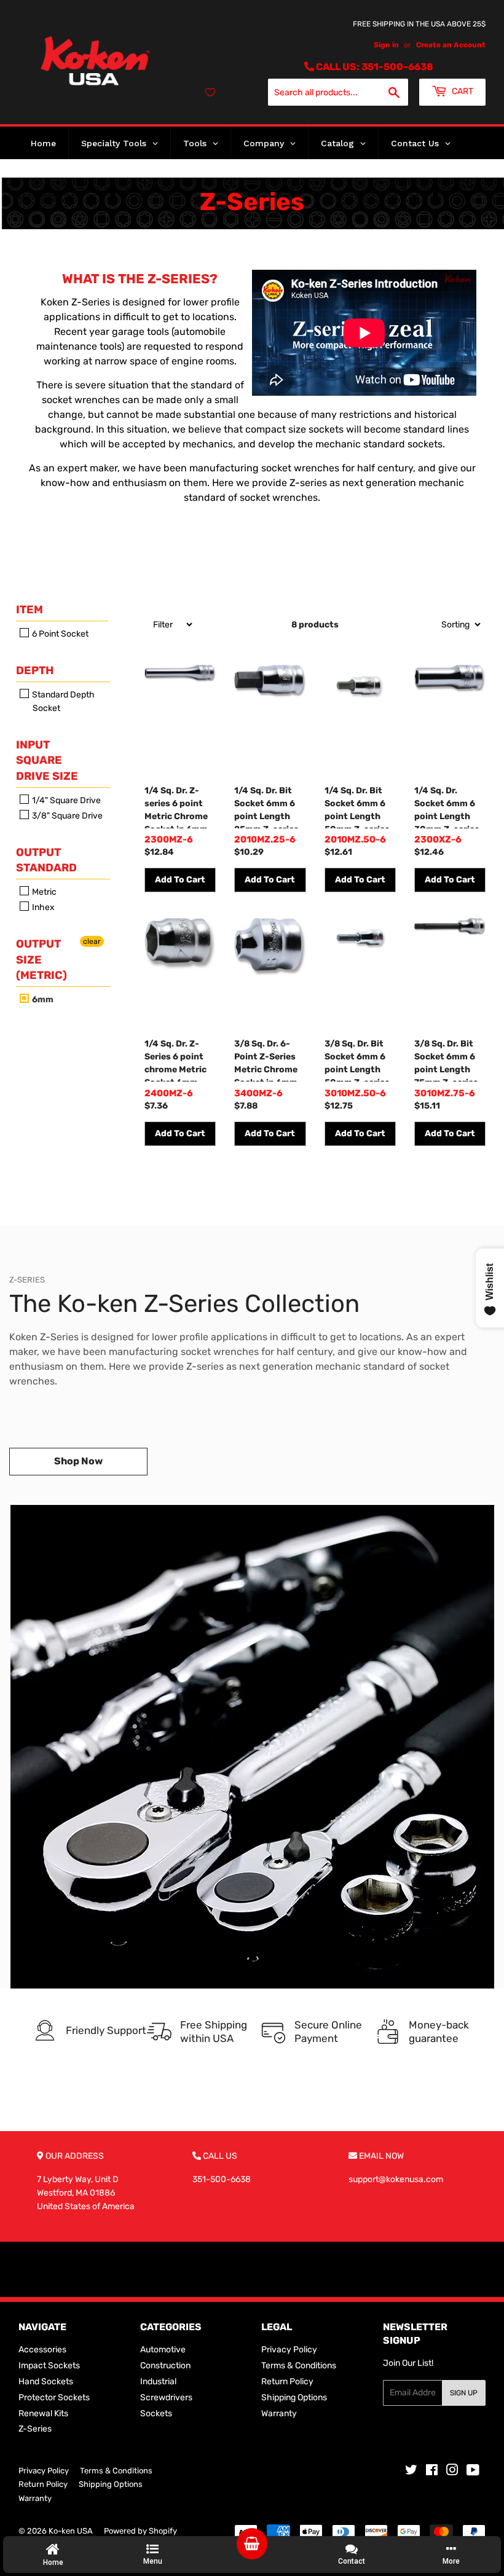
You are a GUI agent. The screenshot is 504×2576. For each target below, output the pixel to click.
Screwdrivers (166, 2397)
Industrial (158, 2382)
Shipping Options (294, 2397)
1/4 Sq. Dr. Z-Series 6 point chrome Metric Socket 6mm (175, 1060)
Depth (35, 670)
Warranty (279, 2413)
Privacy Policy (289, 2350)
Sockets (156, 2413)
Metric (43, 892)
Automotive (163, 2350)
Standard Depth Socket (62, 701)
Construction (165, 2366)
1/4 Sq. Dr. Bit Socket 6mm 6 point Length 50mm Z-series (357, 807)
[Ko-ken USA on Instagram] (452, 2472)
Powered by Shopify (140, 2531)
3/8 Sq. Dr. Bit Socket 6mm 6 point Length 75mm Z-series (446, 1060)
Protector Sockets (54, 2397)
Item (30, 610)
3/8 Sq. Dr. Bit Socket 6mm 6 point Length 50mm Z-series (357, 1060)
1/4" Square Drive (65, 800)
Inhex (42, 907)
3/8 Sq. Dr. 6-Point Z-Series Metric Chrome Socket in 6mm (266, 1060)
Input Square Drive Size (47, 760)
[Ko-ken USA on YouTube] (473, 2472)
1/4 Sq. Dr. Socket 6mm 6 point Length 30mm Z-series (447, 807)
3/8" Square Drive (66, 816)
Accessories (42, 2350)
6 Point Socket (59, 634)
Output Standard (46, 860)
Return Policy (287, 2382)
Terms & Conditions (299, 2366)
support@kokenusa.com (396, 2179)
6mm (42, 999)
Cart (462, 91)
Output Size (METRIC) (41, 959)
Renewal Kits (43, 2413)
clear (92, 941)
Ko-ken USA (71, 2531)
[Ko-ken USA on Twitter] (411, 2472)
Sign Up (464, 2393)
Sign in (386, 45)
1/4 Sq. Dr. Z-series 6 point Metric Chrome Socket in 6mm (176, 807)
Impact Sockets (49, 2366)
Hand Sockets (46, 2382)
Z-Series (35, 2429)
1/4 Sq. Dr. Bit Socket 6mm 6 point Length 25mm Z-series (266, 807)
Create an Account (451, 45)
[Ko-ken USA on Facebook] (432, 2472)
